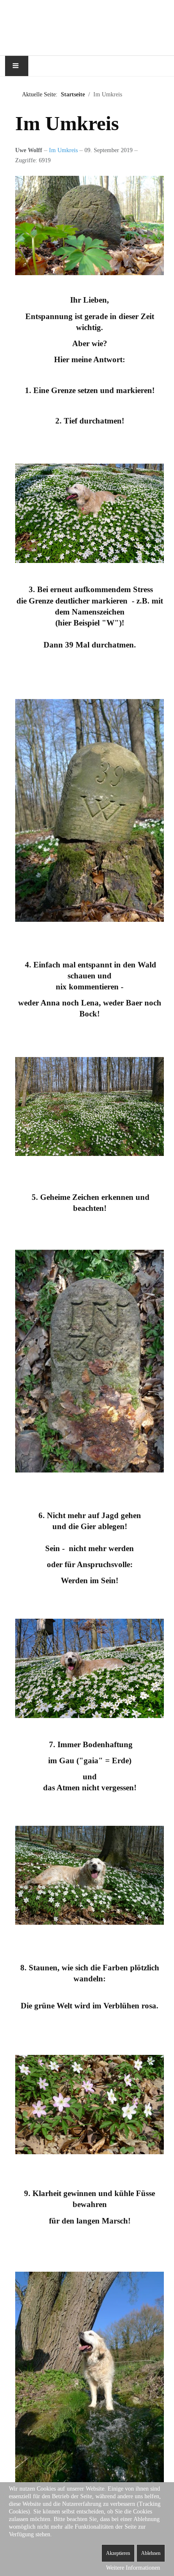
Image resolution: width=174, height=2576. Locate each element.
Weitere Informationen (133, 2568)
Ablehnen (151, 2553)
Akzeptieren (118, 2553)
